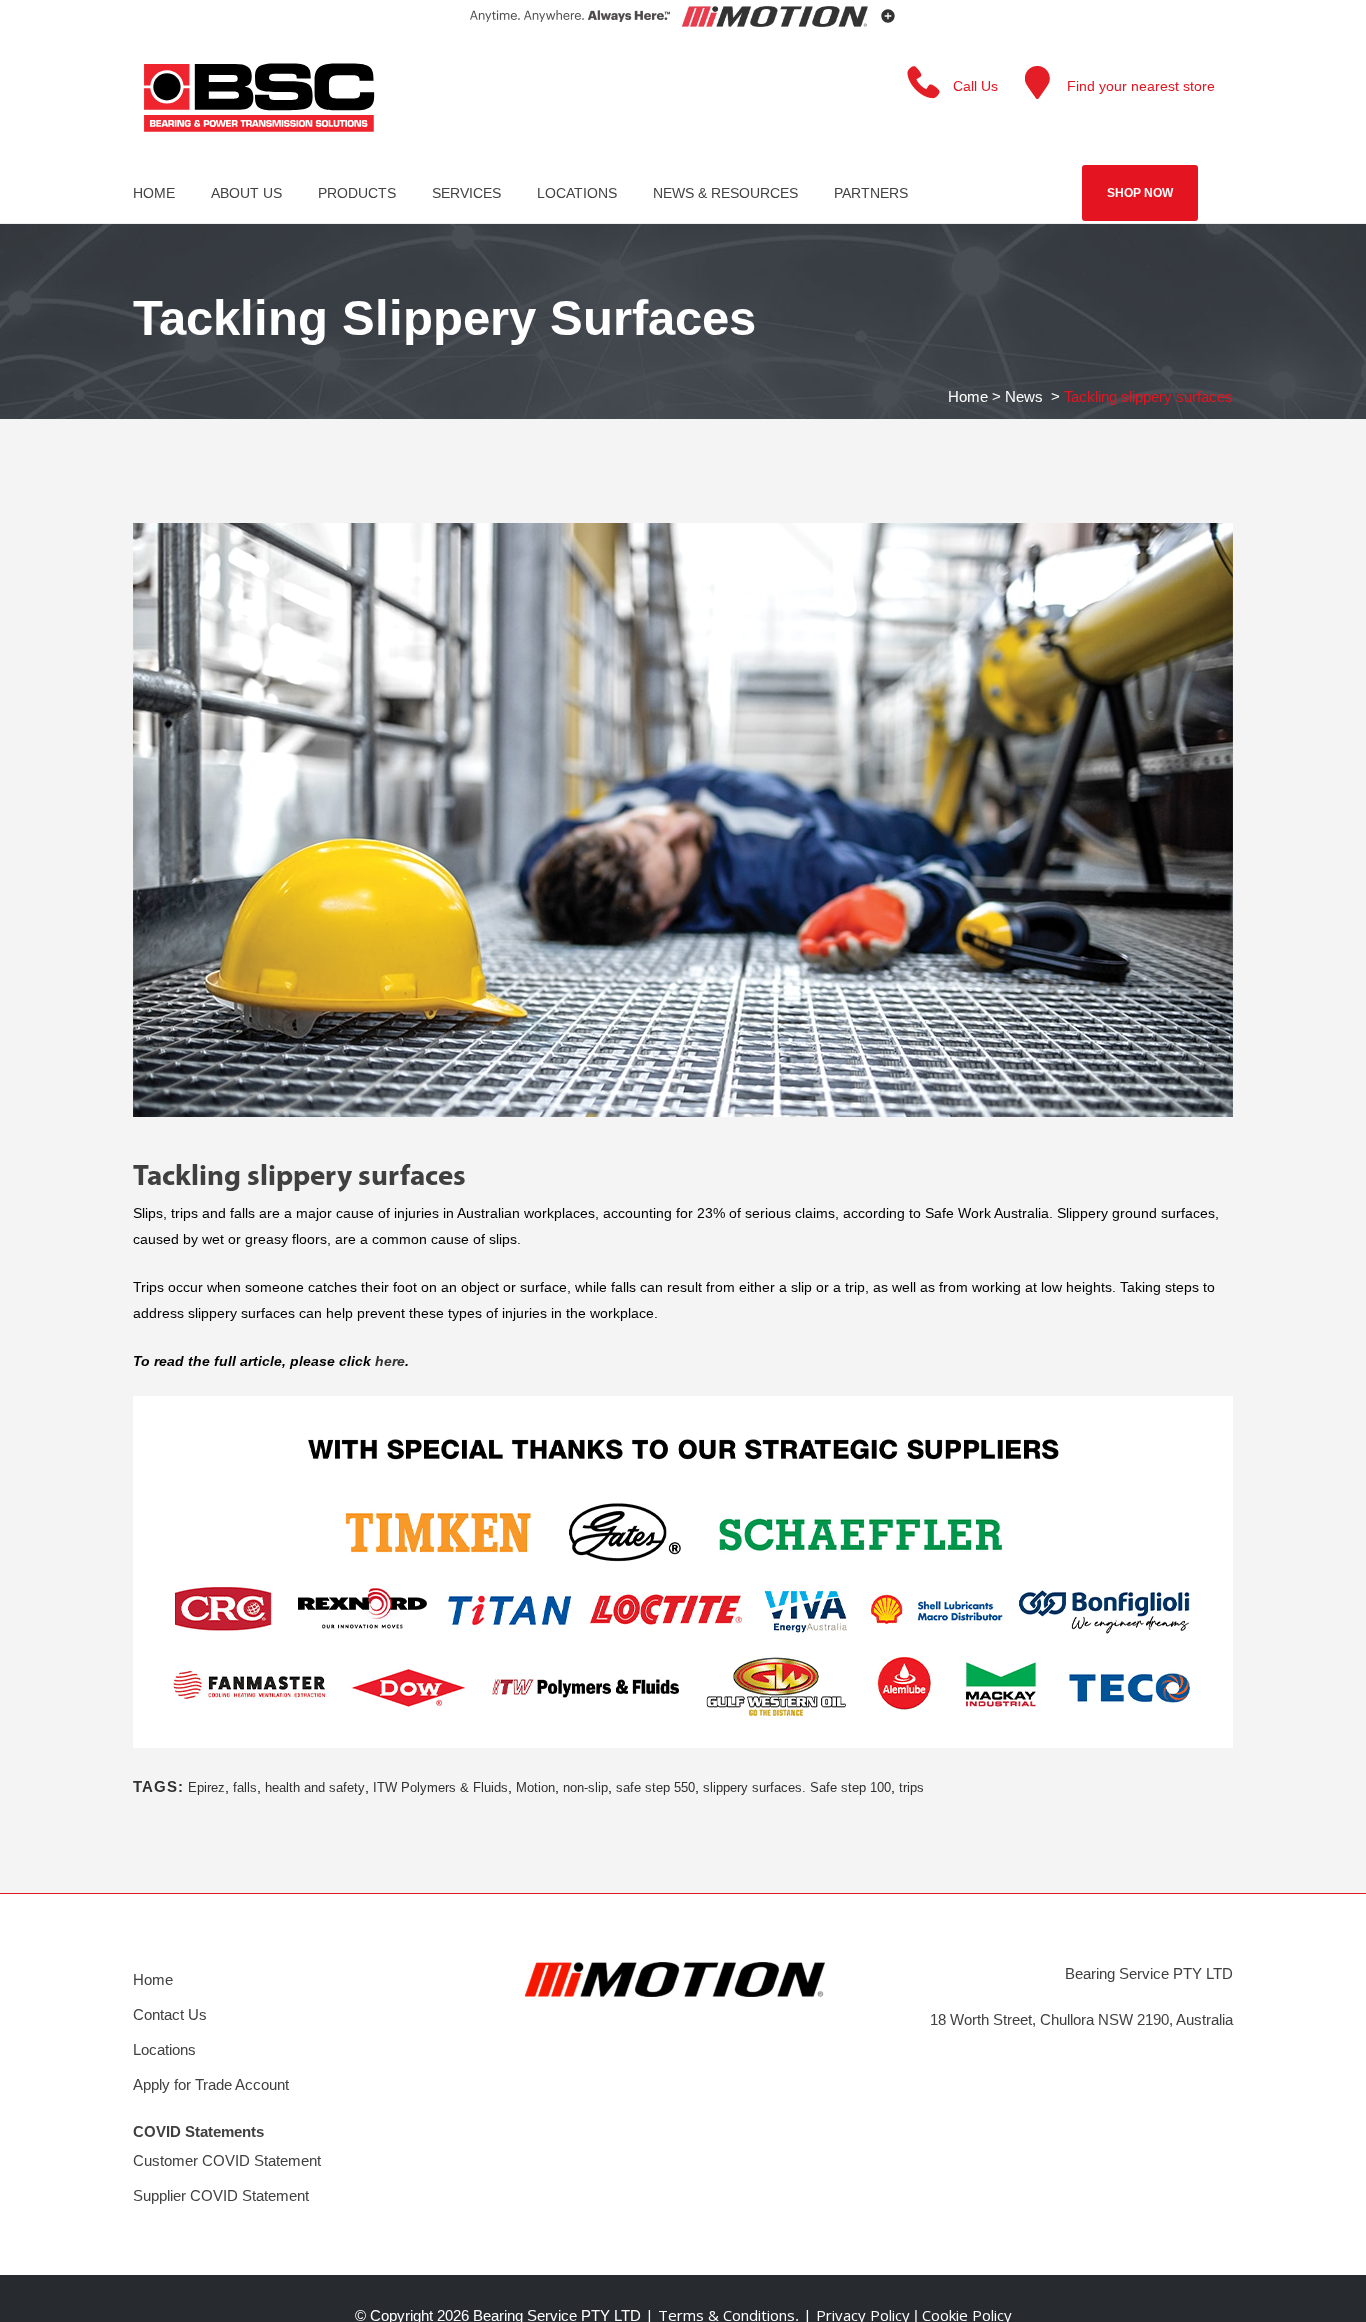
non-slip (585, 1787)
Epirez (206, 1787)
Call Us (975, 86)
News (1024, 396)
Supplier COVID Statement (221, 2195)
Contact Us (170, 2014)
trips (911, 1787)
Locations (164, 2049)
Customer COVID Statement (227, 2160)
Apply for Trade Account (211, 2084)
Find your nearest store (1141, 86)
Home (968, 396)
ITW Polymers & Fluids (440, 1787)
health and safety (315, 1787)
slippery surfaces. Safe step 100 (797, 1787)
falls (245, 1787)
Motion (535, 1787)
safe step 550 (655, 1787)
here (390, 1361)
